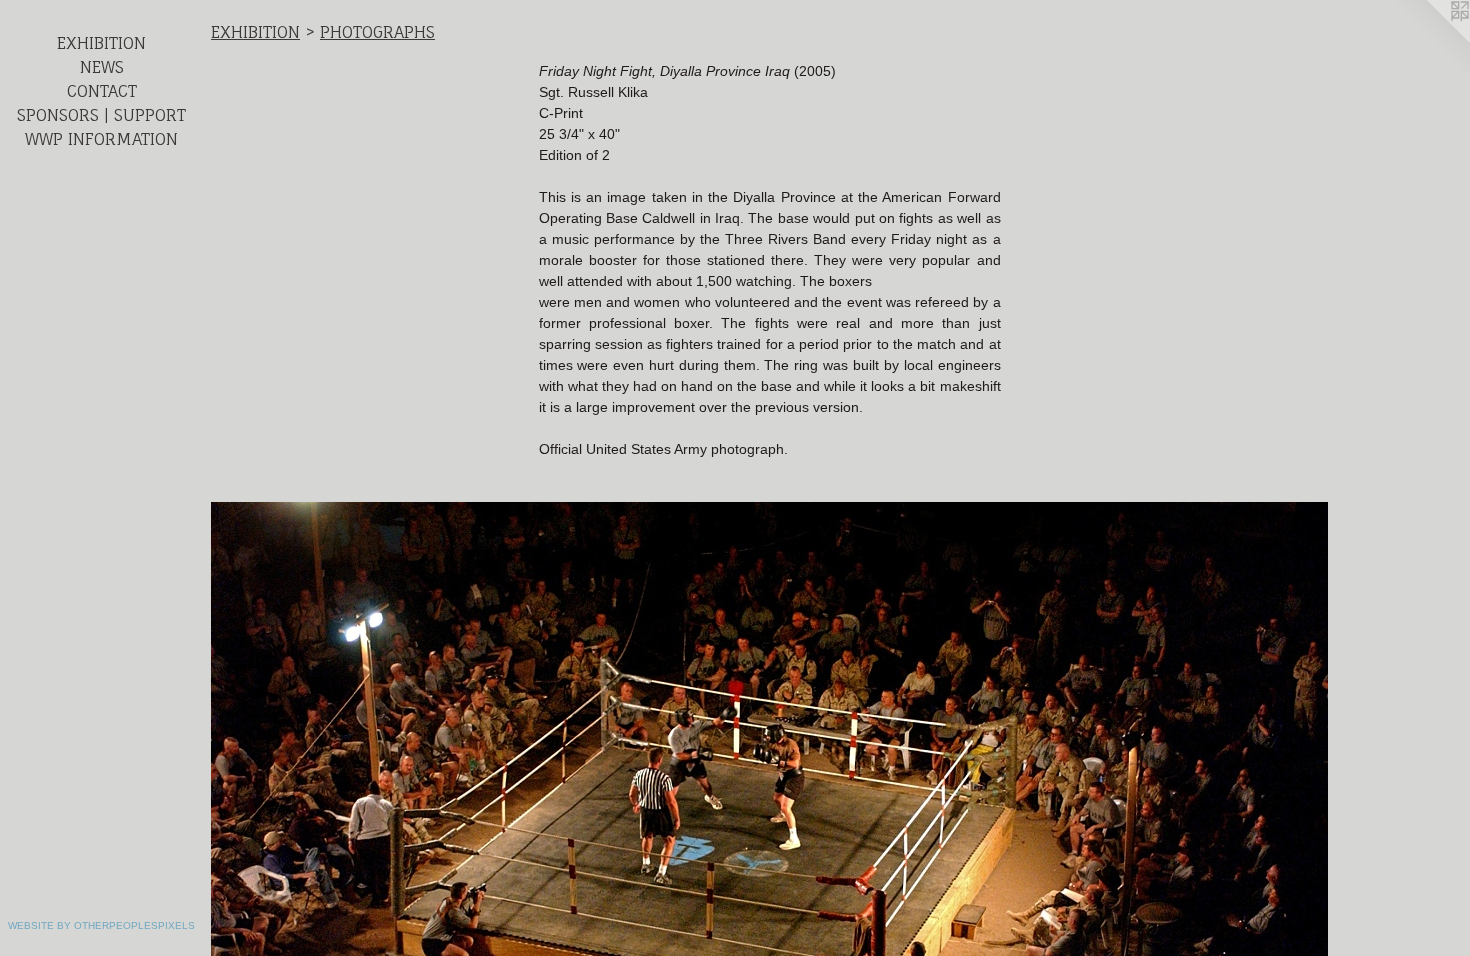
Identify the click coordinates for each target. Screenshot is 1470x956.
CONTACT (102, 91)
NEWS (102, 67)
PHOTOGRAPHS (377, 32)
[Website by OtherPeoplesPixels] (1430, 40)
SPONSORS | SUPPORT (101, 115)
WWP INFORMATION (101, 139)
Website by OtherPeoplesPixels (101, 925)
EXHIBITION (101, 43)
